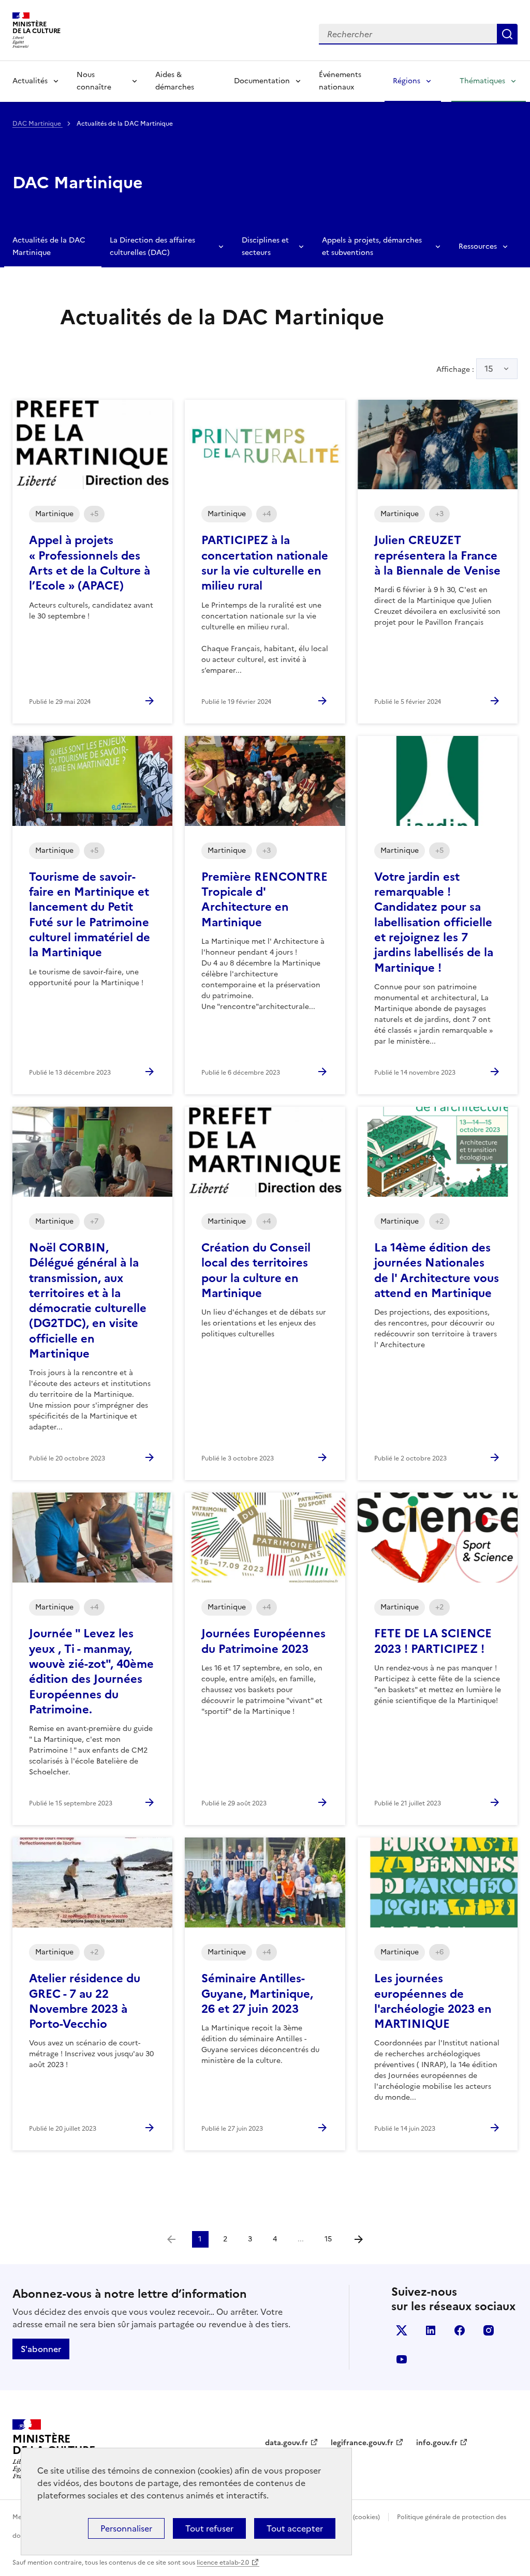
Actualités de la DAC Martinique (49, 246)
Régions (407, 81)
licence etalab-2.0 (223, 2563)
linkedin (431, 2330)
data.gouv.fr (286, 2443)
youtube (402, 2359)
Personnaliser (126, 2528)
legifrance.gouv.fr (362, 2443)
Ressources (478, 246)
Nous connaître (94, 81)
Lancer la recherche (507, 34)
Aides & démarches (175, 81)
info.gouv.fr (437, 2443)
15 (489, 369)
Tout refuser (209, 2528)
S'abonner (41, 2349)
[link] (171, 2239)
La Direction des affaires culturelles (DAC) (152, 246)
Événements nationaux (340, 81)
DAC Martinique (38, 124)
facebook (460, 2330)
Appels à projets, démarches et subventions (372, 246)
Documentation (262, 81)
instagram (489, 2330)
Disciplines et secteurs (265, 246)
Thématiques (482, 81)
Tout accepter (295, 2528)
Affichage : (465, 369)
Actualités (30, 81)
